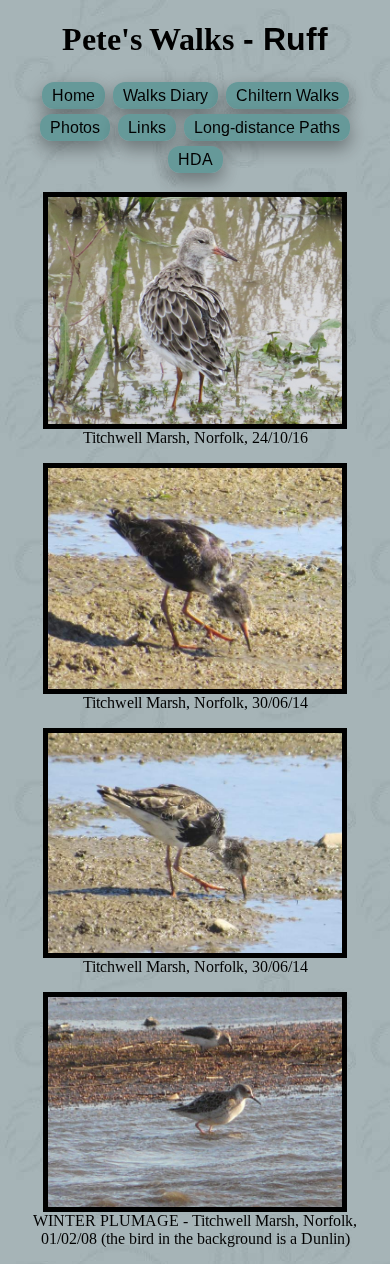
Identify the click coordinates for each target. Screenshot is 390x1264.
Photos (75, 127)
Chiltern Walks (287, 95)
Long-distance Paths (267, 127)
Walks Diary (165, 95)
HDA (195, 159)
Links (147, 127)
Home (73, 95)
